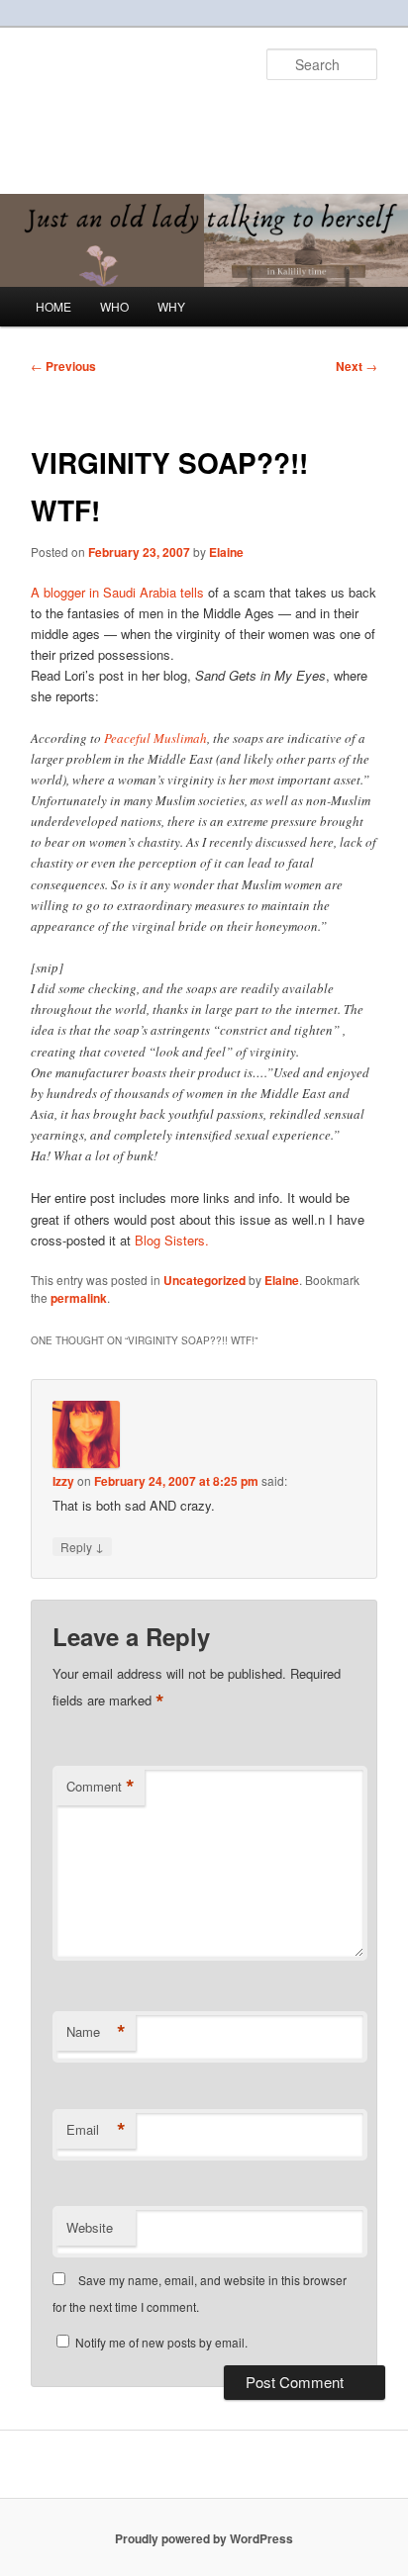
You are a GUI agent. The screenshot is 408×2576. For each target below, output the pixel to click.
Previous (63, 366)
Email (96, 2130)
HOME (53, 306)
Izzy (63, 1481)
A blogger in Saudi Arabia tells (117, 592)
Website (90, 2227)
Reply (82, 1546)
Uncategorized (204, 1280)
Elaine (226, 552)
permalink (79, 1298)
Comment (101, 1787)
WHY (171, 306)
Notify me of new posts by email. (161, 2342)
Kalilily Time (101, 114)
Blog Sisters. (172, 1240)
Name (96, 2032)
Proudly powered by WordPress (204, 2538)
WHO (114, 306)
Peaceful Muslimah (155, 738)
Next (357, 366)
